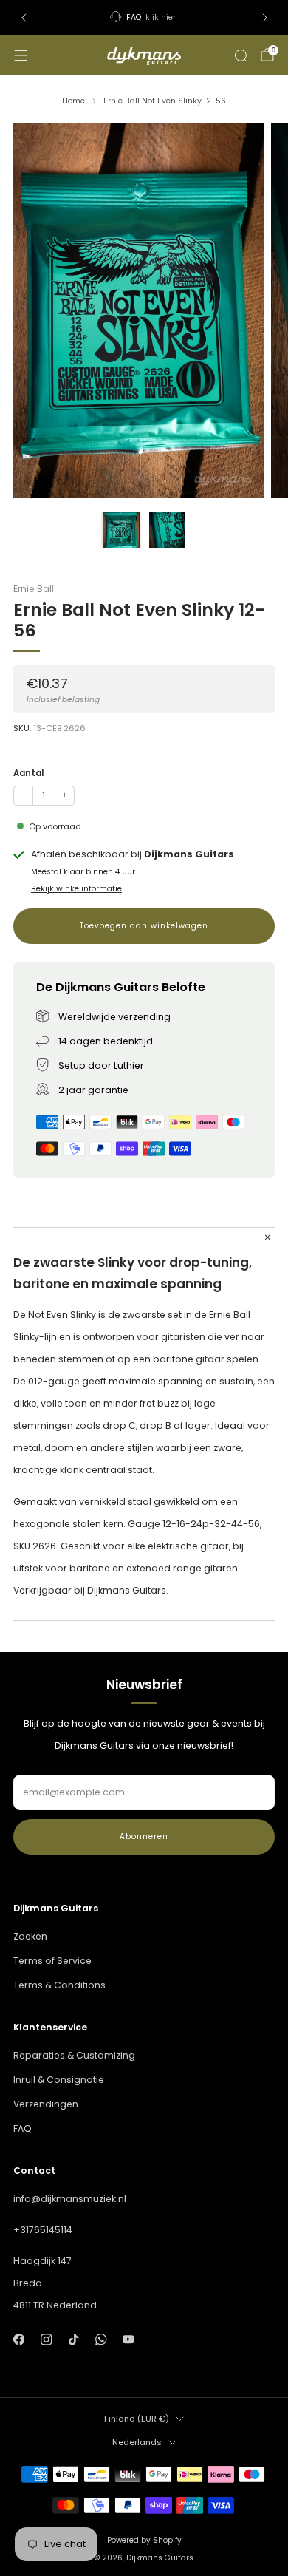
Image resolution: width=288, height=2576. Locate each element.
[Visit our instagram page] (46, 2339)
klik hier (161, 17)
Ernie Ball (34, 589)
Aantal (28, 773)
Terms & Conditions (59, 1985)
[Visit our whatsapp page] (101, 2339)
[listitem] (144, 18)
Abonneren (144, 1836)
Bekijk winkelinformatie (76, 889)
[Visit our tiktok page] (73, 2339)
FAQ (23, 2128)
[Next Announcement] (265, 18)
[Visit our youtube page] (129, 2339)
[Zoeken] (241, 55)
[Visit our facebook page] (19, 2339)
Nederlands (137, 2442)
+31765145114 (43, 2230)
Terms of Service (52, 1961)
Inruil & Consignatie (59, 2080)
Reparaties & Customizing (74, 2055)
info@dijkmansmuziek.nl (70, 2199)
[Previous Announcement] (24, 18)
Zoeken (30, 1936)
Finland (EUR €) (137, 2419)
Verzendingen (46, 2104)
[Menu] (21, 55)
